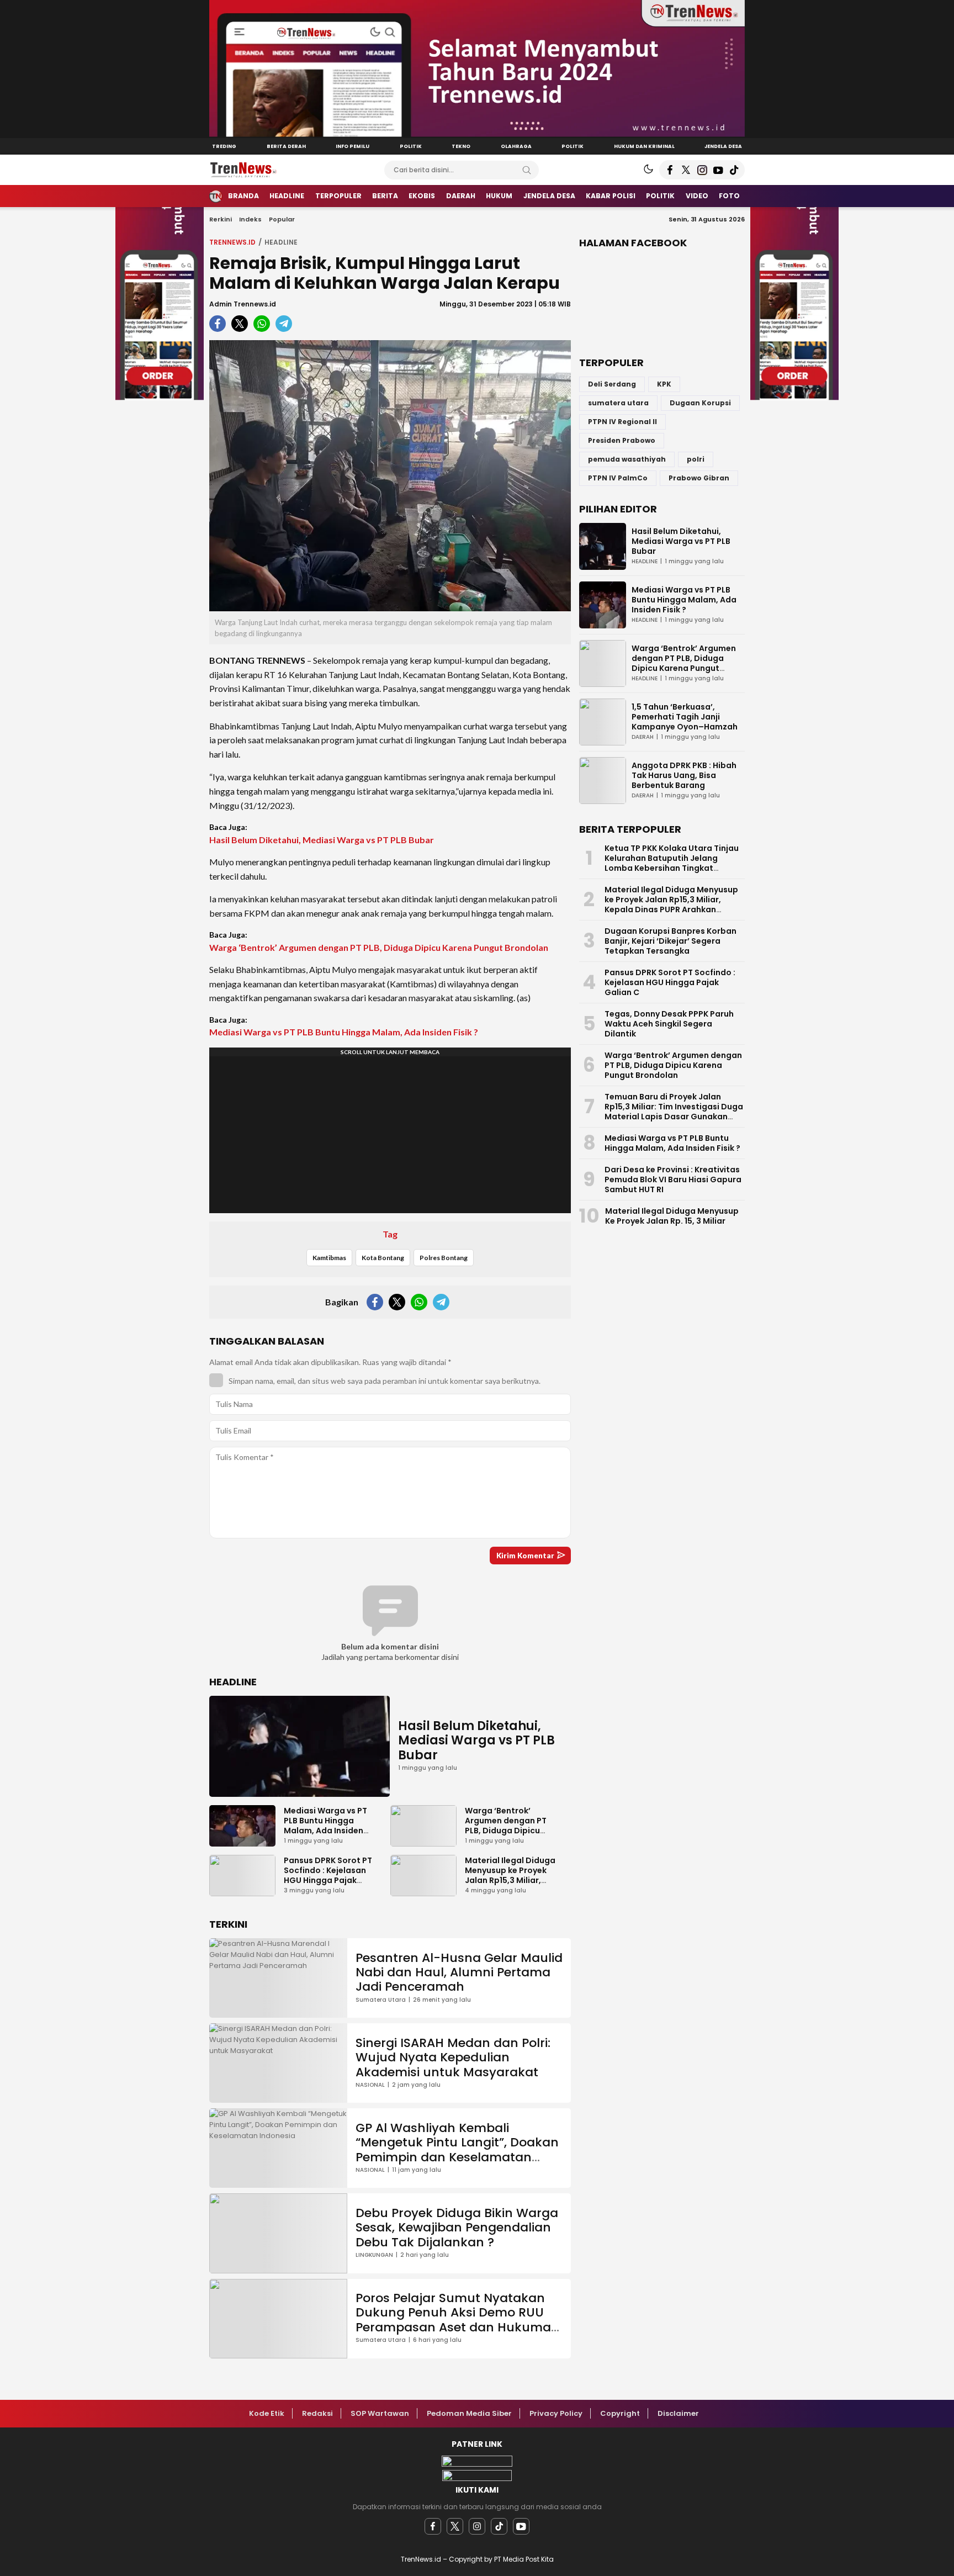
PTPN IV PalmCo (618, 478)
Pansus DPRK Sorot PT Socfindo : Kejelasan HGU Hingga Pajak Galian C (328, 1875)
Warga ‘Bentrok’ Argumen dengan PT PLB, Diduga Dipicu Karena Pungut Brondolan (379, 947)
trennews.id (232, 242)
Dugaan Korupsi (700, 403)
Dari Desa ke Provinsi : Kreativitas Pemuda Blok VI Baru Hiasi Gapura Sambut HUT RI (673, 1179)
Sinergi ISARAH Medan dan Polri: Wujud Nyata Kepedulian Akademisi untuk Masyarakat (453, 2057)
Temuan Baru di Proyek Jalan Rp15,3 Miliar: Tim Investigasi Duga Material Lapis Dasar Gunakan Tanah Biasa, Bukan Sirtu (674, 1112)
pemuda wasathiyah (627, 459)
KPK (664, 384)
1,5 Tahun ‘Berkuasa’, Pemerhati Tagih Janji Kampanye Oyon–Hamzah (685, 717)
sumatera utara (618, 403)
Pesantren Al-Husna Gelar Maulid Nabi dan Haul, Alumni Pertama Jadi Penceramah (459, 1972)
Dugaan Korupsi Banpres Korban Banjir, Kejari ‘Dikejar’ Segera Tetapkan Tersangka (671, 941)
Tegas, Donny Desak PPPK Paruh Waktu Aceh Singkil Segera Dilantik (669, 1024)
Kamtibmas (329, 1258)
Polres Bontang (444, 1258)
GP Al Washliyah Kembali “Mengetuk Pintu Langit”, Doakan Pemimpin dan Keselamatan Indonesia (457, 2150)
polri (696, 459)
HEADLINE (281, 242)
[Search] (527, 170)
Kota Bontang (383, 1258)
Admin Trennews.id (243, 304)
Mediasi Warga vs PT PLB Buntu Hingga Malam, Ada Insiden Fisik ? (344, 1032)
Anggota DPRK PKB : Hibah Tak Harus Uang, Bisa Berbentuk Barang (684, 775)
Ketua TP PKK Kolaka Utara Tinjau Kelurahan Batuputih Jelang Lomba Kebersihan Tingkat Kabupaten (672, 863)
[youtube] (521, 2526)
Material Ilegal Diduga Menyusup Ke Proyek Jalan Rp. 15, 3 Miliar (672, 1216)
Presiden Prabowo (622, 440)
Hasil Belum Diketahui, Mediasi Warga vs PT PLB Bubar (322, 840)
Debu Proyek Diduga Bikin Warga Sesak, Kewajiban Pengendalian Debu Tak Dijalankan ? (457, 2228)
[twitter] (455, 2526)
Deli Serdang (612, 384)
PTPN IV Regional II (622, 422)
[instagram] (477, 2526)
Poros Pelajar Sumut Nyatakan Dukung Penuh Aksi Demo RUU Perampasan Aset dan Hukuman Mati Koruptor (457, 2320)
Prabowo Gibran (699, 478)
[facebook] (433, 2526)
